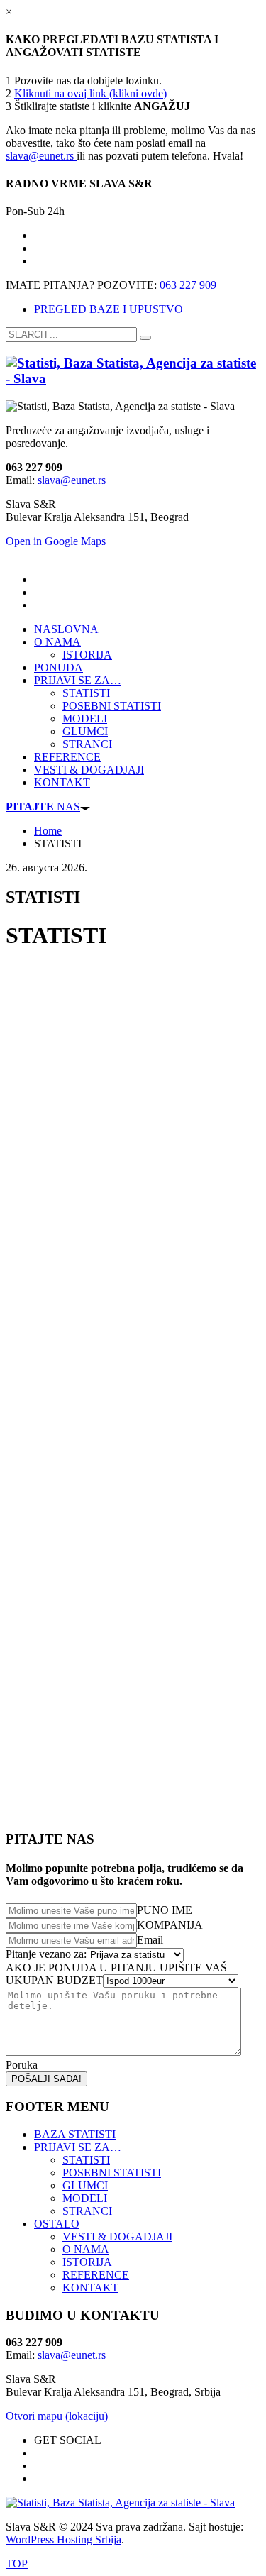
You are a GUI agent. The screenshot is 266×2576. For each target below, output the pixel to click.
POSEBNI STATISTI (112, 2173)
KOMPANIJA (170, 1925)
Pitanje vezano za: (46, 1954)
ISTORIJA (87, 2262)
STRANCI (87, 2211)
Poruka (22, 2065)
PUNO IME (165, 1910)
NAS (43, 807)
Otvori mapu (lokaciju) (57, 2416)
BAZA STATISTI (75, 2134)
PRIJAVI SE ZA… (78, 2147)
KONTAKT (90, 2288)
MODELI (85, 2198)
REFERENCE (96, 2275)
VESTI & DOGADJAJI (117, 2236)
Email (150, 1940)
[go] (145, 338)
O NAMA (86, 2249)
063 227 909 (188, 285)
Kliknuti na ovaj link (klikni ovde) (90, 93)
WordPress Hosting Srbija (63, 2539)
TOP (17, 2564)
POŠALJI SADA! (46, 2079)
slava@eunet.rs (41, 156)
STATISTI (86, 2160)
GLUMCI (85, 2185)
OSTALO (57, 2224)
